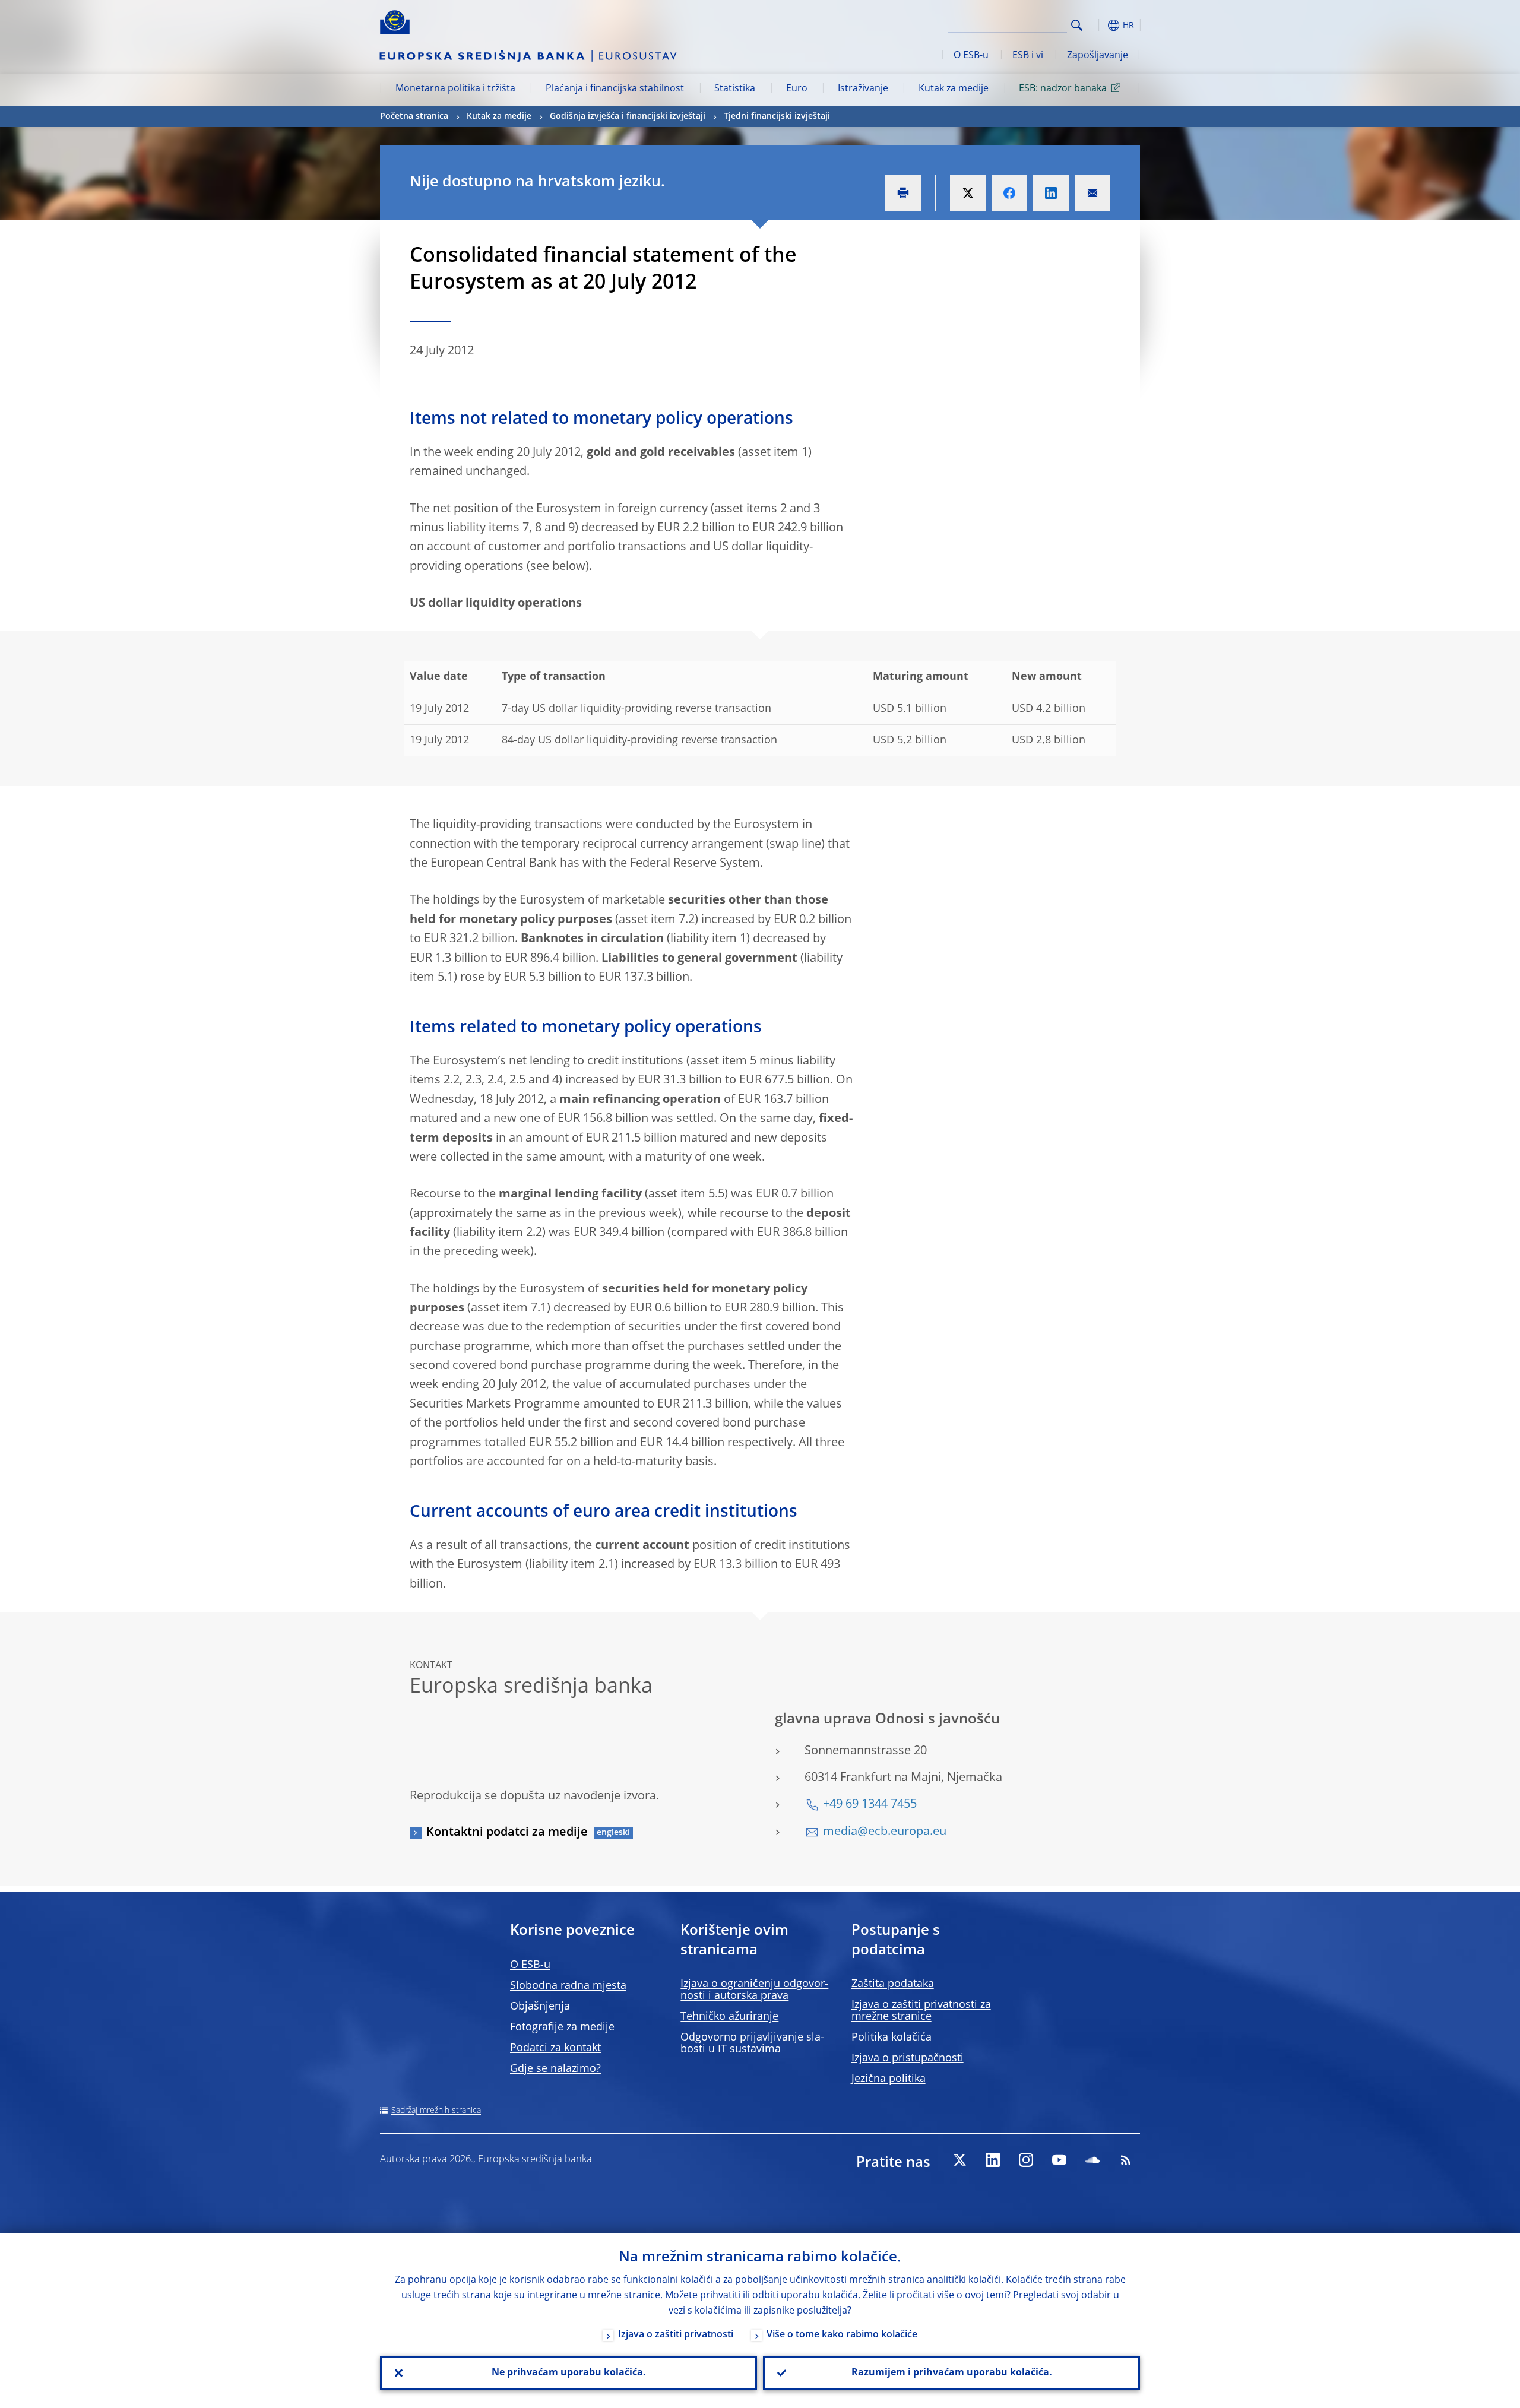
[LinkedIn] (993, 2160)
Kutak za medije (954, 89)
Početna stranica (414, 116)
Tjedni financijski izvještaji (777, 116)
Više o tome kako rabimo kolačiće (842, 2335)
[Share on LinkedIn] (1051, 193)
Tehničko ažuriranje (729, 2017)
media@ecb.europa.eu (885, 1832)
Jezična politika (889, 2079)
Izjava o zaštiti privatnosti (676, 2335)
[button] (1098, 25)
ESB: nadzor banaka (1063, 89)
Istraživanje (863, 89)
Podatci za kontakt (555, 2048)
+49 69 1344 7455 (870, 1805)
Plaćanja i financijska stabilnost (615, 89)
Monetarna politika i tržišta (455, 89)
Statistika (735, 89)
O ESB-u (971, 56)
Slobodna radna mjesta (568, 1986)
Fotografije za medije (562, 2027)
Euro (797, 89)
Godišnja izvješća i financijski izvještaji (628, 116)
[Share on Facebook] (1009, 193)
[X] (959, 2160)
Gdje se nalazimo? (555, 2069)
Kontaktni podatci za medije (507, 1833)
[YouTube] (1059, 2160)
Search (1077, 25)
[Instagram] (1026, 2160)
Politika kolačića (892, 2038)
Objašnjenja (540, 2007)
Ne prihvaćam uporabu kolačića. (569, 2373)
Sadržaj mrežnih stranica (436, 2111)
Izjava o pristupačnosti (908, 2058)
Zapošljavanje (1098, 56)
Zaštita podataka (893, 1984)
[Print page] (903, 193)
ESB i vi (1028, 56)
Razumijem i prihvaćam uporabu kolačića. (952, 2373)
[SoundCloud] (1092, 2160)
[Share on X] (968, 193)
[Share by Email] (1092, 193)
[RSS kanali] (1126, 2160)
